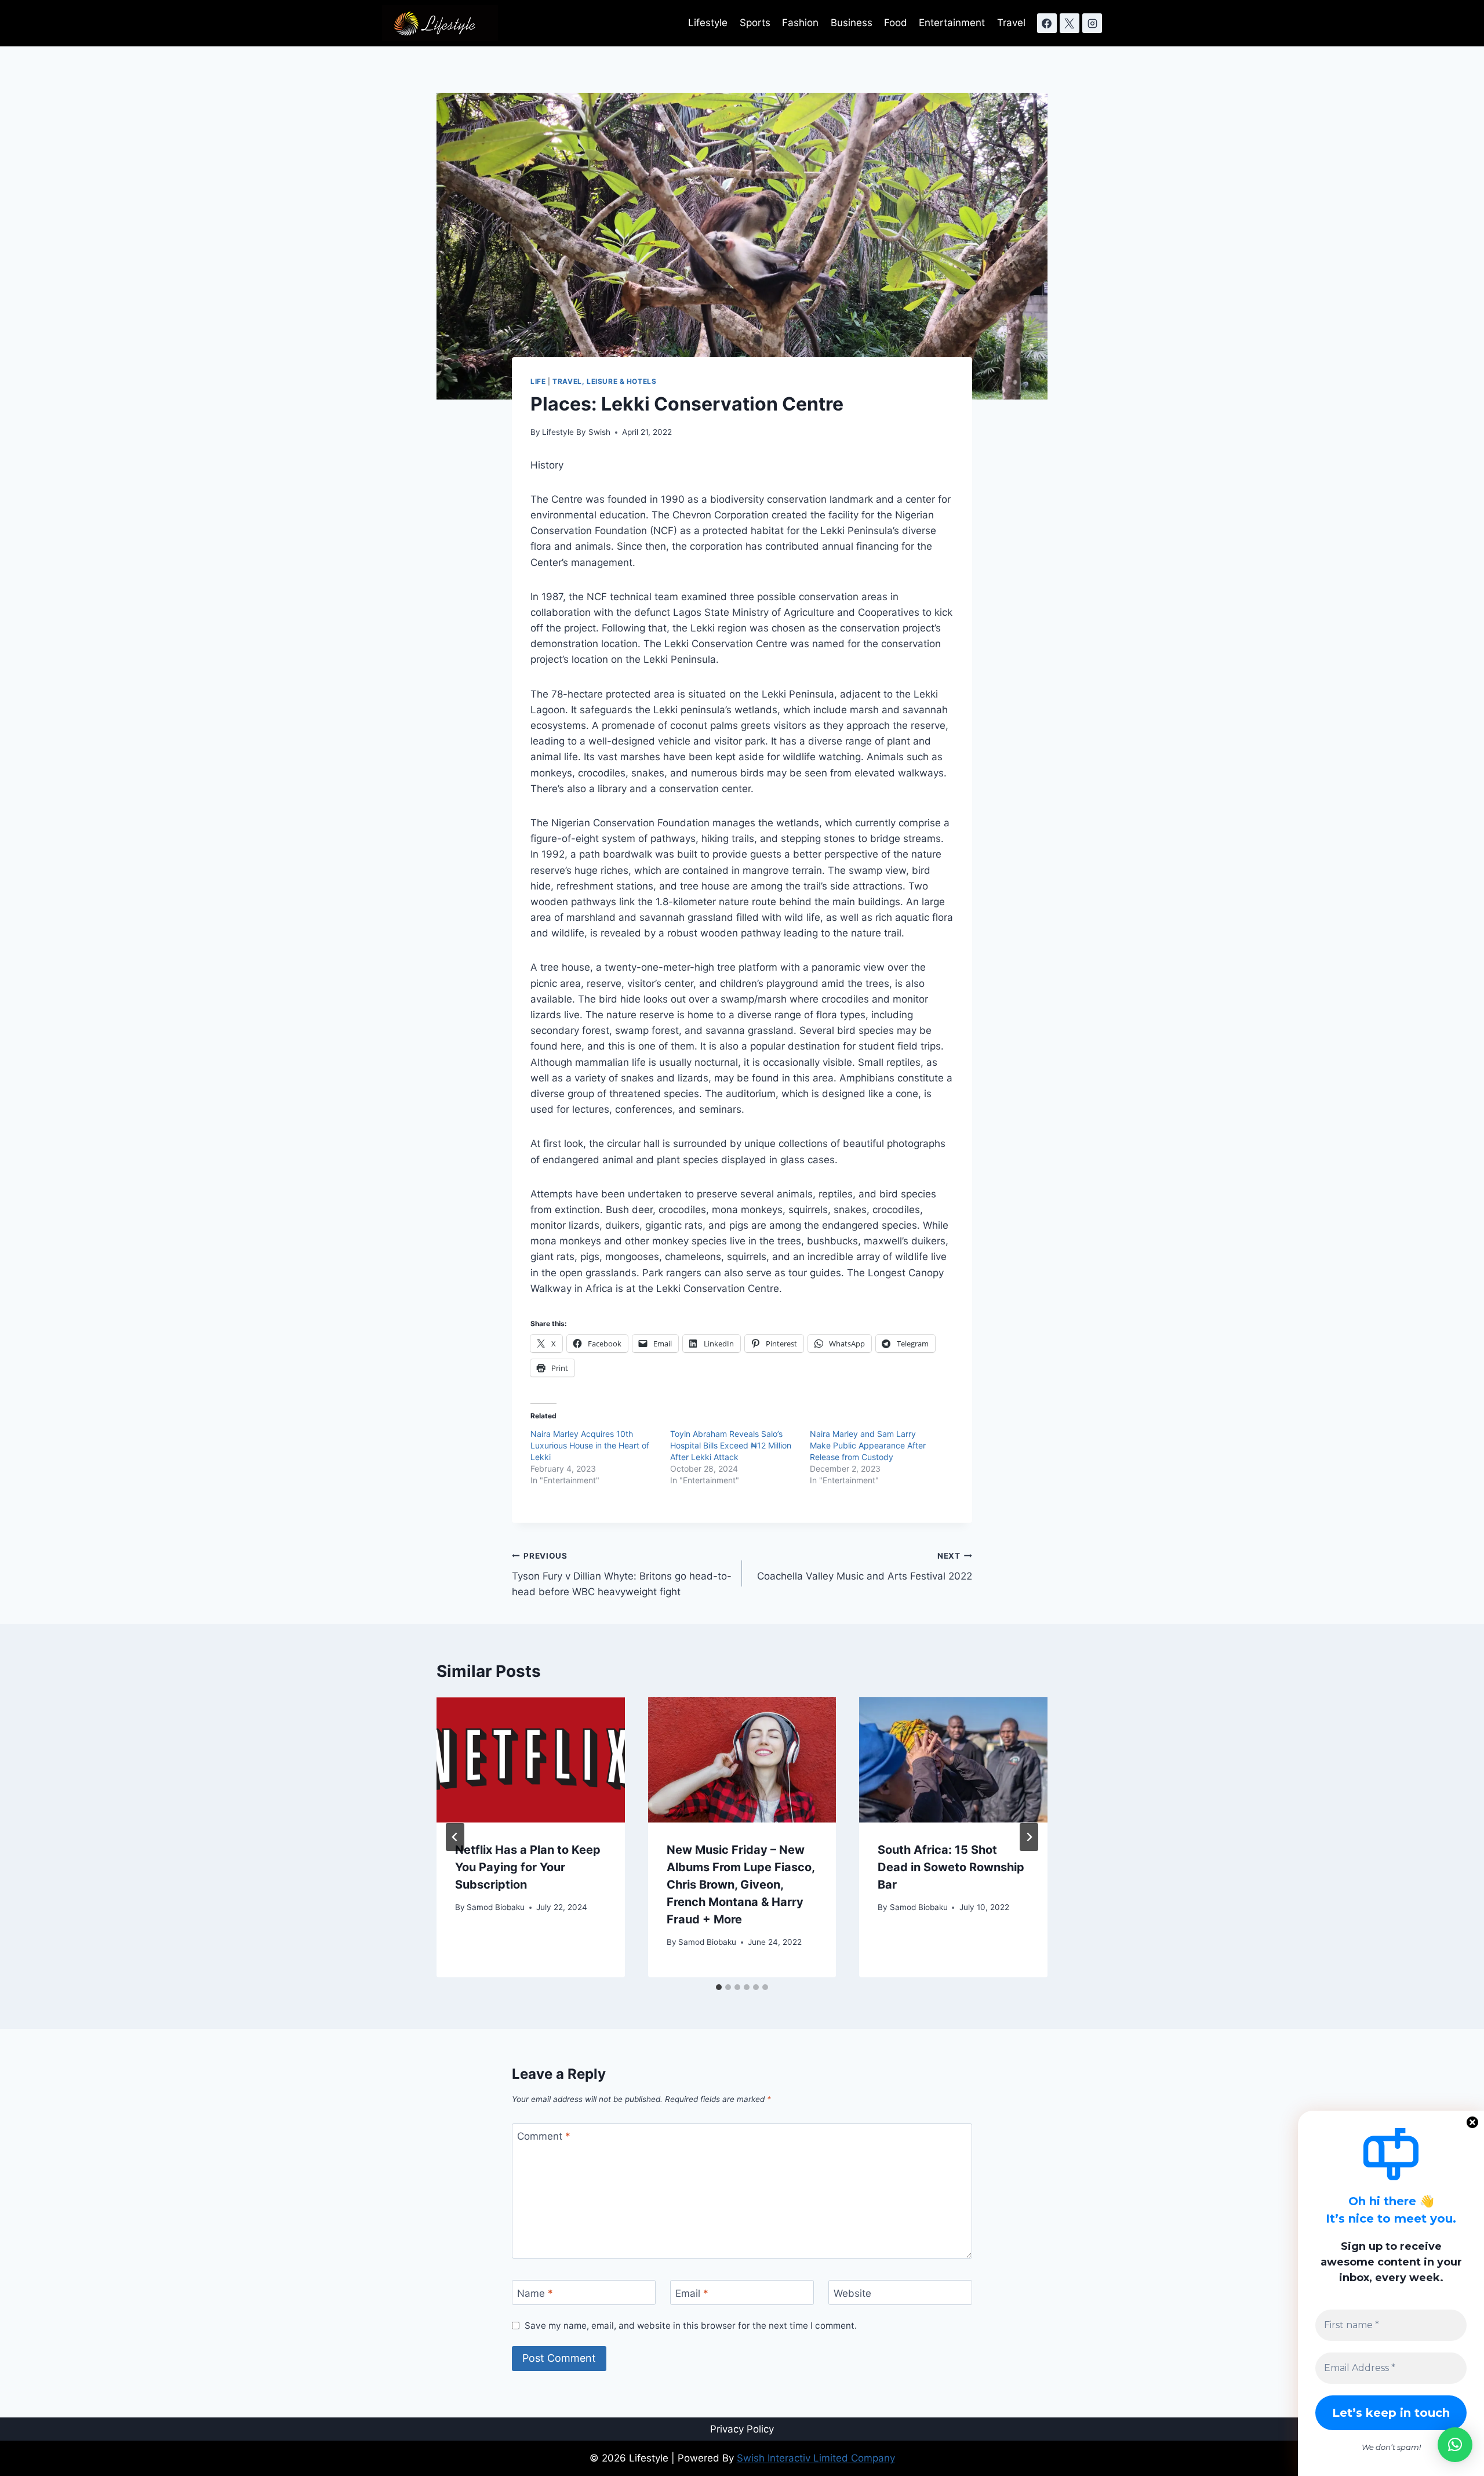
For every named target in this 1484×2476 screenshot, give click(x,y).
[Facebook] (1047, 23)
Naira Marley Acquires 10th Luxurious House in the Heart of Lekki (590, 1445)
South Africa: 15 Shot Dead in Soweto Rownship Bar (951, 1867)
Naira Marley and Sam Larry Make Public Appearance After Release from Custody (868, 1445)
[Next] (1029, 1837)
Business (852, 23)
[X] (1070, 23)
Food (896, 23)
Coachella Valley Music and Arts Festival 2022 (865, 1566)
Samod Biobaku (496, 1907)
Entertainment (952, 23)
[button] (1455, 2445)
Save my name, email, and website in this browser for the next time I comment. (691, 2326)
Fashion (800, 23)
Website (852, 2293)
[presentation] (531, 1760)
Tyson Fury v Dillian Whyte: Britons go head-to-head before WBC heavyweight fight (622, 1574)
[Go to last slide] (455, 1837)
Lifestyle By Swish (576, 432)
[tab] (719, 1987)
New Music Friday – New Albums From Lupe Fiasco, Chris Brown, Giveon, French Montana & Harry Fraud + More (741, 1885)
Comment (544, 2136)
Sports (755, 23)
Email (692, 2293)
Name (535, 2293)
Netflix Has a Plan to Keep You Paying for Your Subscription (528, 1867)
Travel (1011, 23)
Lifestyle (708, 23)
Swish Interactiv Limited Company (816, 2458)
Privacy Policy (742, 2429)
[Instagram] (1092, 23)
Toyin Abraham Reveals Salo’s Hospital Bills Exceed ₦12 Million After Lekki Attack (731, 1445)
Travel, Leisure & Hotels (604, 381)
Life (538, 381)
